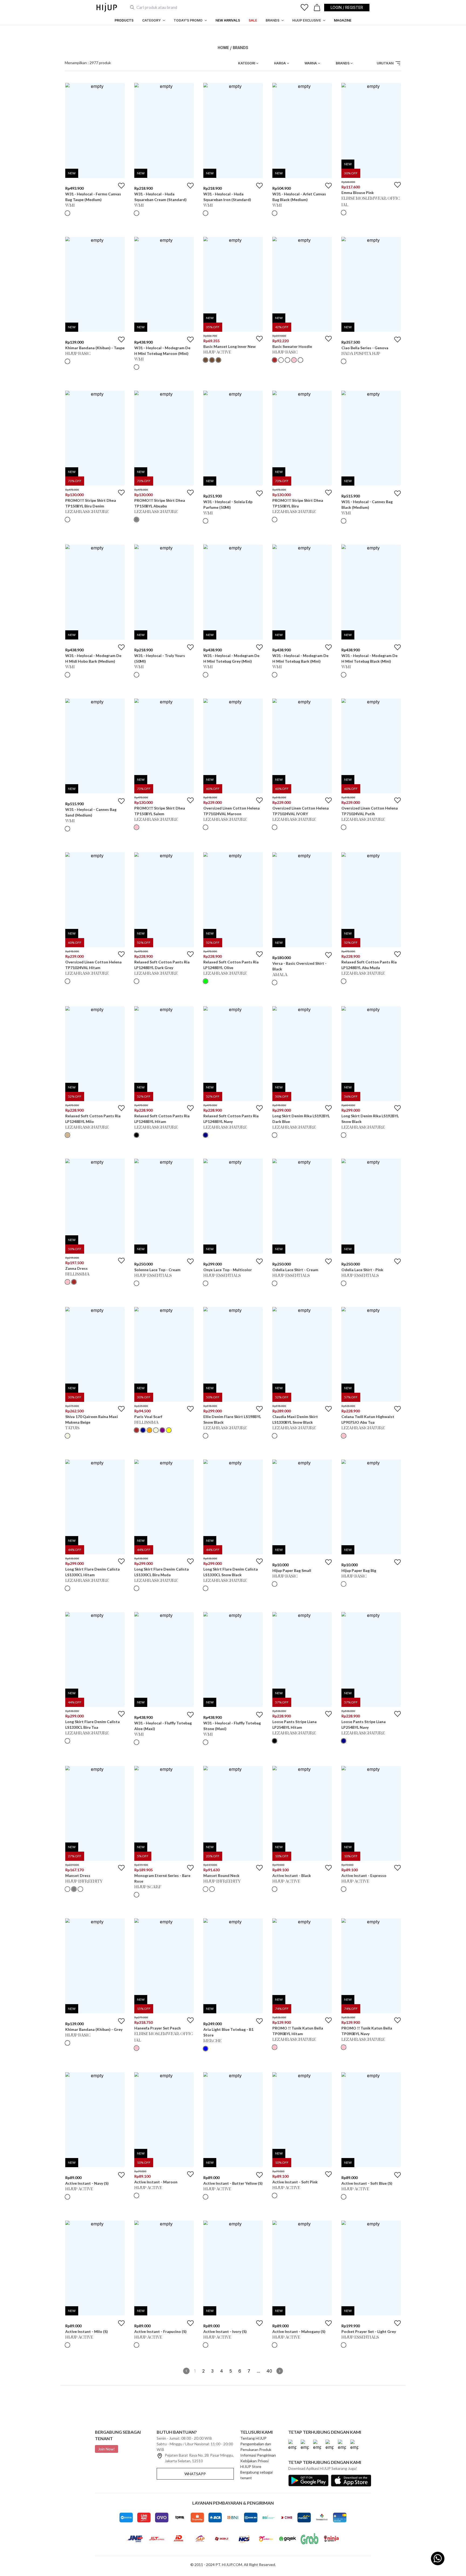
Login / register (347, 7)
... (258, 2371)
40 (269, 2371)
